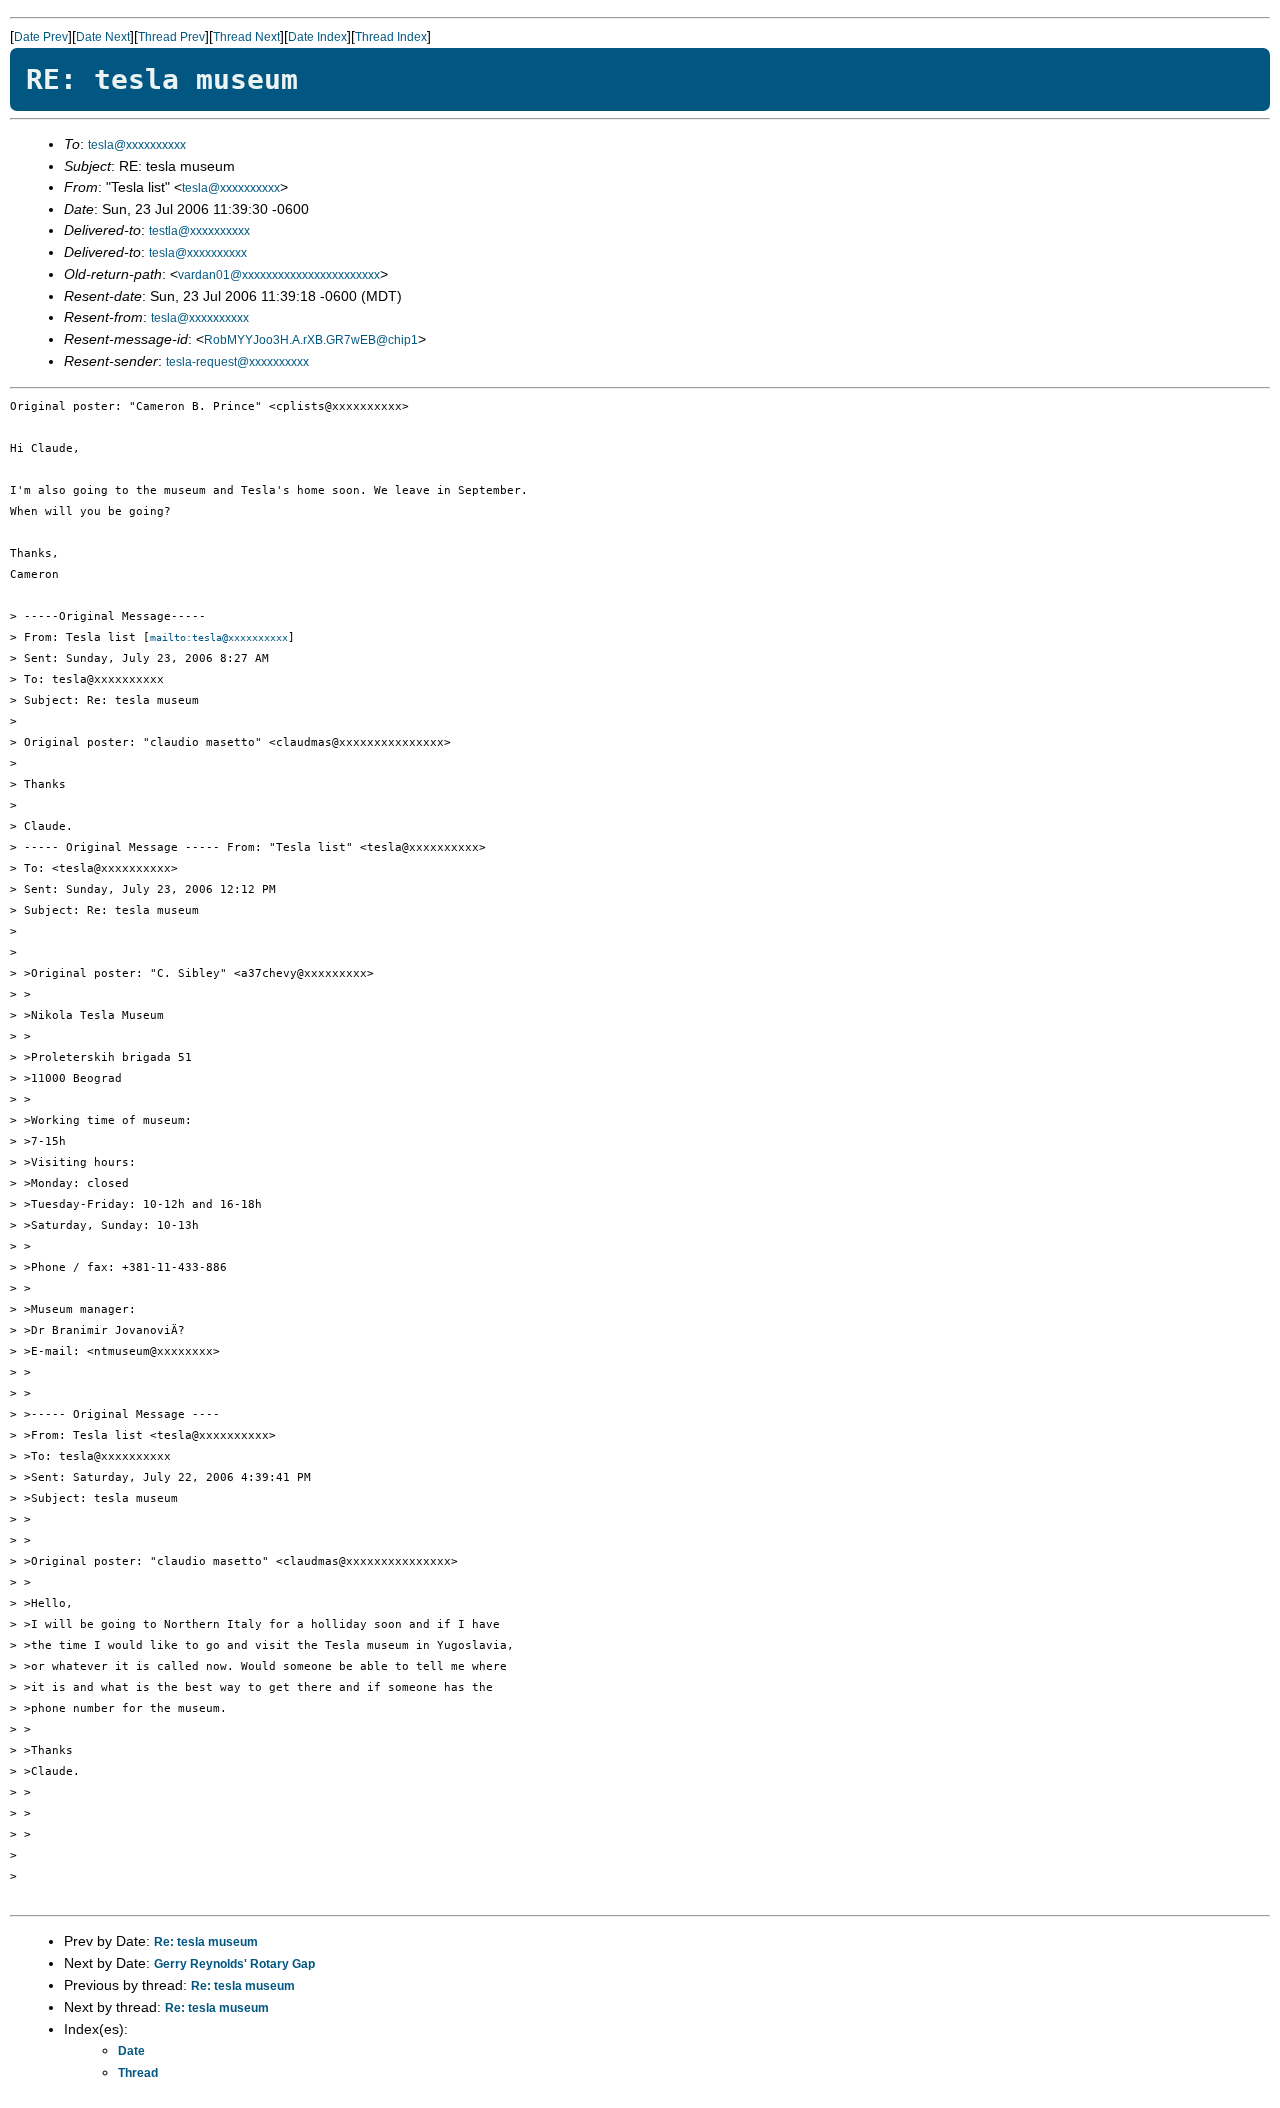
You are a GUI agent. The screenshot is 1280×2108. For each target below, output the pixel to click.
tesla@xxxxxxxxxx (137, 145)
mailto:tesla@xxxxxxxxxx (219, 637)
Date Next (103, 37)
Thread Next (246, 37)
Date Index (317, 37)
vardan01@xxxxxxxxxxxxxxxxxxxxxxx (279, 275)
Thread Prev (171, 37)
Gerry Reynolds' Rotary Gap (234, 1964)
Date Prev (41, 37)
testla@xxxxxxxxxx (199, 231)
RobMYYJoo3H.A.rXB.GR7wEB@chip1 (311, 340)
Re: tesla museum (206, 1942)
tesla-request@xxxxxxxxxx (237, 362)
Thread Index (391, 37)
